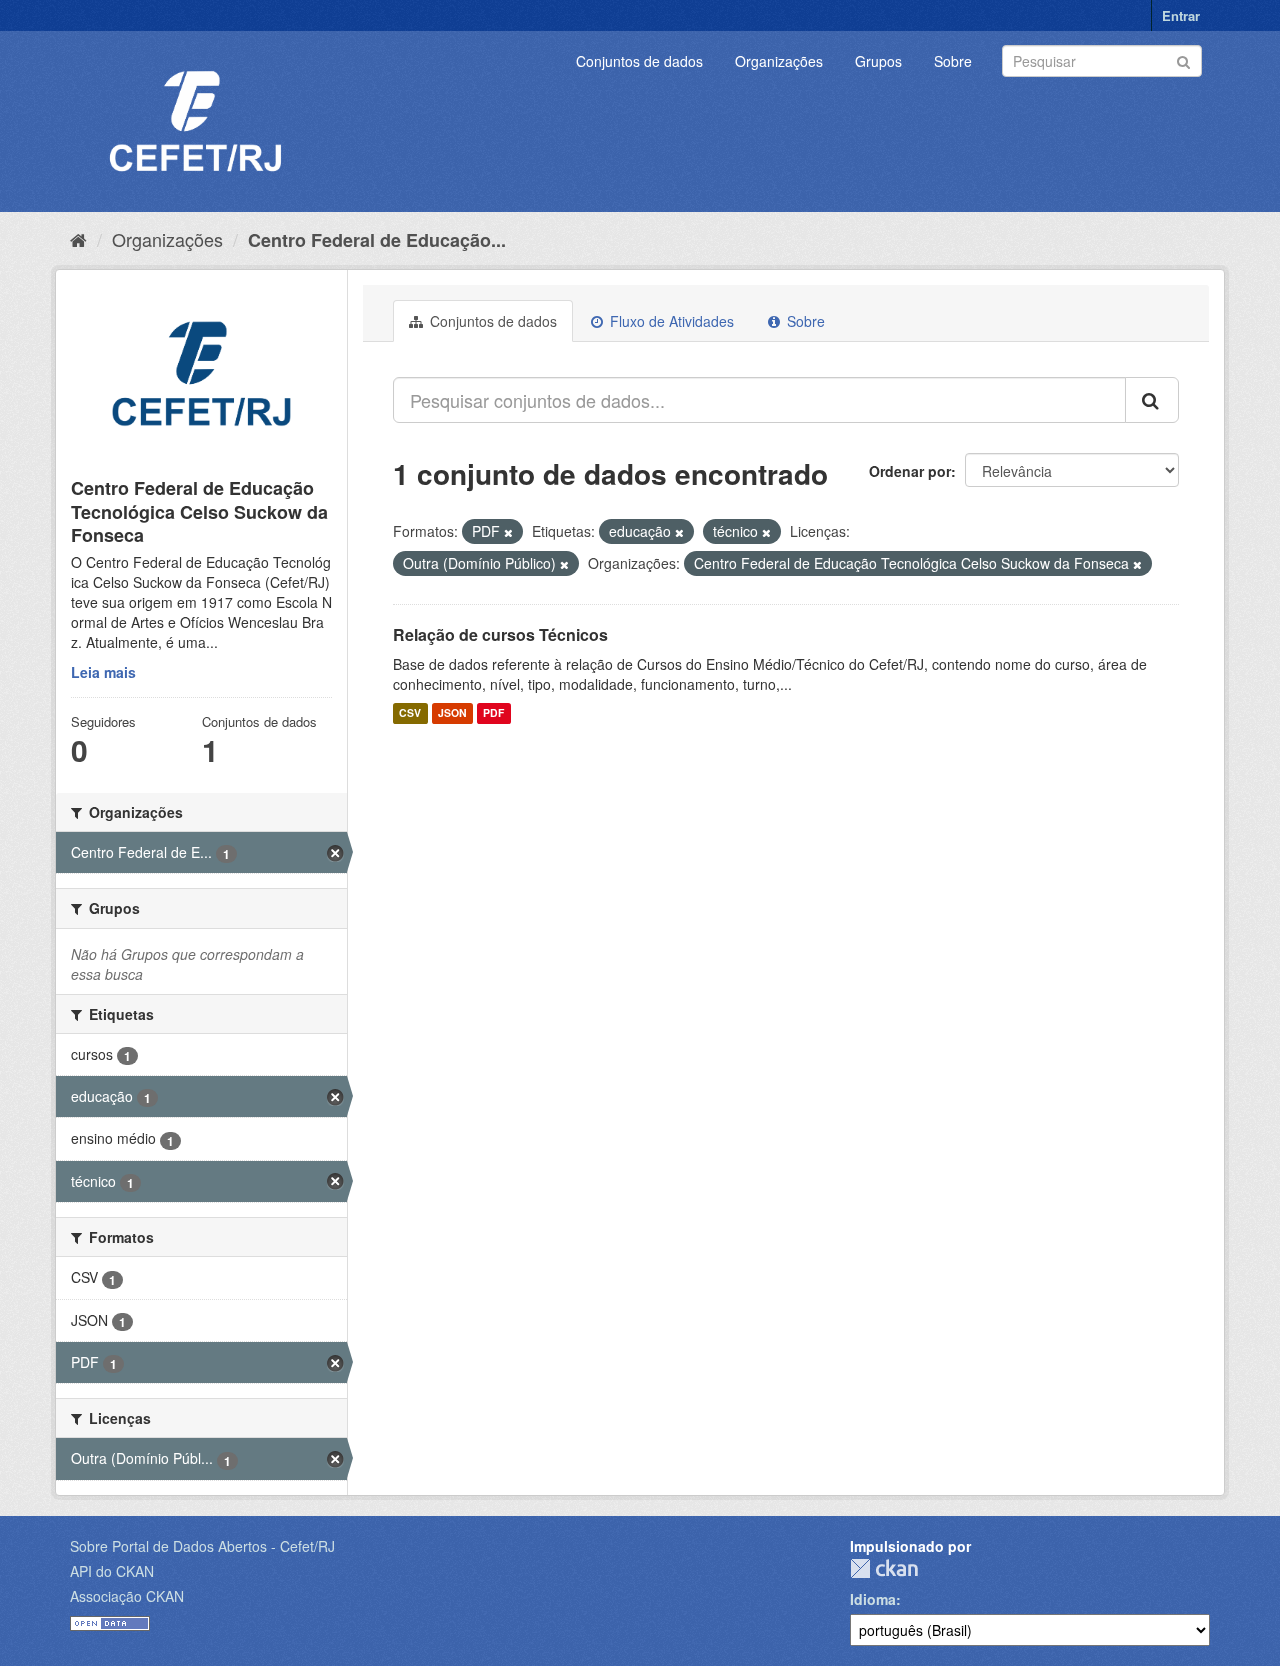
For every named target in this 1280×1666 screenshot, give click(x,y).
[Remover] (508, 532)
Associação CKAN (127, 1596)
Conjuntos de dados (639, 61)
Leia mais (103, 672)
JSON (452, 713)
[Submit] (1183, 59)
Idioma (873, 1599)
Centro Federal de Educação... (377, 240)
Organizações (779, 61)
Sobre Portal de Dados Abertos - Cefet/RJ (202, 1546)
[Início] (78, 239)
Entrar (1181, 15)
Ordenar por (910, 471)
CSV (410, 713)
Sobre (953, 61)
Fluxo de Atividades (670, 321)
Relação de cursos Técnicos (500, 634)
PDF (493, 713)
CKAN (884, 1568)
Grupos (878, 61)
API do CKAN (112, 1571)
